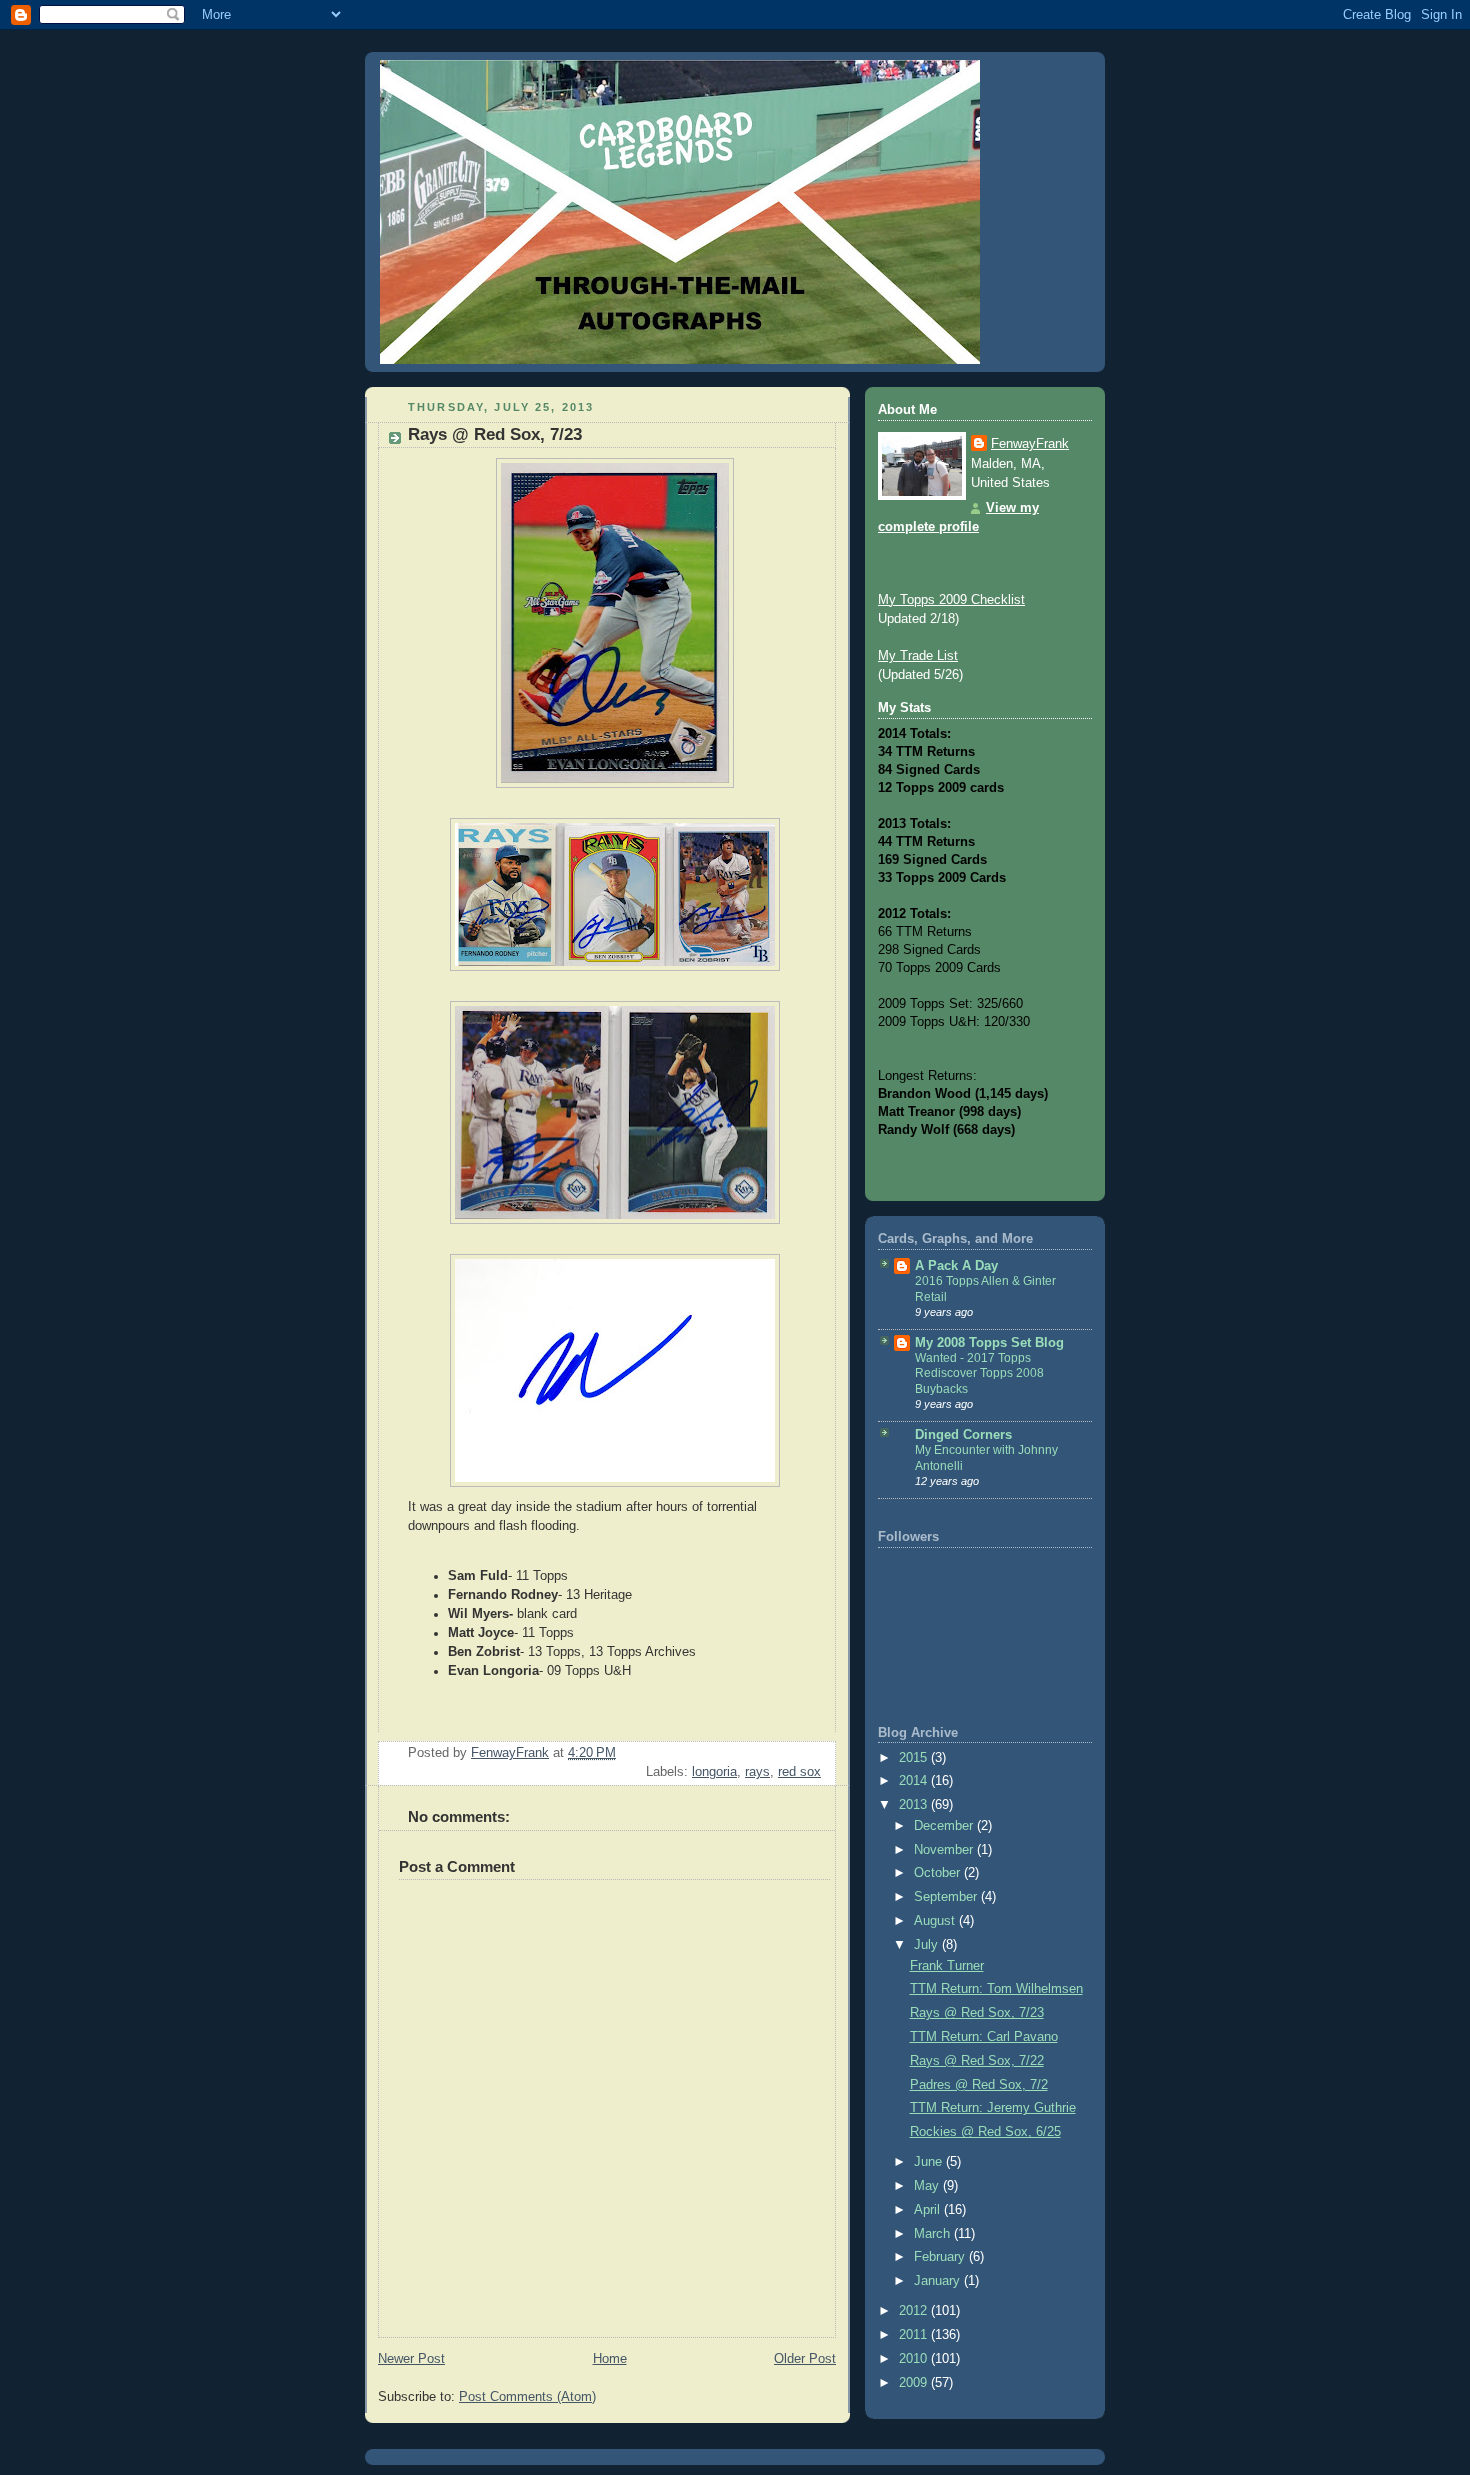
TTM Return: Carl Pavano (984, 2037)
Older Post (805, 2359)
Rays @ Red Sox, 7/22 (977, 2061)
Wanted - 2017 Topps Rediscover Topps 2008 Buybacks (979, 1373)
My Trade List (918, 656)
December (945, 1826)
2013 (915, 1805)
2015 (915, 1758)
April (929, 2210)
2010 (915, 2359)
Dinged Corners (963, 1435)
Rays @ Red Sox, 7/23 (977, 2013)
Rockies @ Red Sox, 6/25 (985, 2132)
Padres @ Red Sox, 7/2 (979, 2085)
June (930, 2162)
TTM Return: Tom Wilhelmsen (996, 1989)
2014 (915, 1781)
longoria (714, 1772)
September (947, 1897)
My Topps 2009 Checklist (951, 600)
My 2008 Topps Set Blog (989, 1343)
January (939, 2281)
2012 (915, 2311)
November (945, 1850)
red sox (799, 1772)
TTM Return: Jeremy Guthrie (993, 2108)
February (941, 2257)
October (939, 1873)
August (936, 1921)
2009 (915, 2383)
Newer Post (411, 2359)
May (928, 2186)
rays (757, 1772)
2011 (915, 2335)
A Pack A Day (956, 1266)
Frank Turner (947, 1966)
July (928, 1945)
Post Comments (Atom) (527, 2397)
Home (610, 2359)
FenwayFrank (1030, 444)
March (934, 2234)
